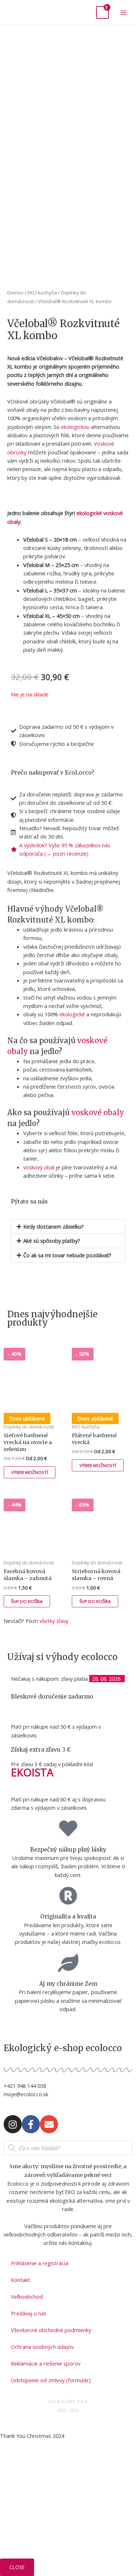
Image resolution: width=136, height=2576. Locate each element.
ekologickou (75, 427)
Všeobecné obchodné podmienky (51, 2330)
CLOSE (17, 2567)
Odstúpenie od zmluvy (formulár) (51, 2380)
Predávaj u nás (29, 2313)
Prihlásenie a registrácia (40, 2263)
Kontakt (20, 2280)
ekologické (90, 513)
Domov (15, 293)
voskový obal (39, 1167)
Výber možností (30, 1472)
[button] (68, 1227)
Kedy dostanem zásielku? (53, 1226)
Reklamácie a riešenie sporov (46, 2363)
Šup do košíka (27, 1601)
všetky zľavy (54, 1621)
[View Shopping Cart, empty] (102, 13)
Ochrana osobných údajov (42, 2347)
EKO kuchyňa (42, 293)
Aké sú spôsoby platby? (52, 1241)
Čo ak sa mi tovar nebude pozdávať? (67, 1255)
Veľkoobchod (27, 2296)
